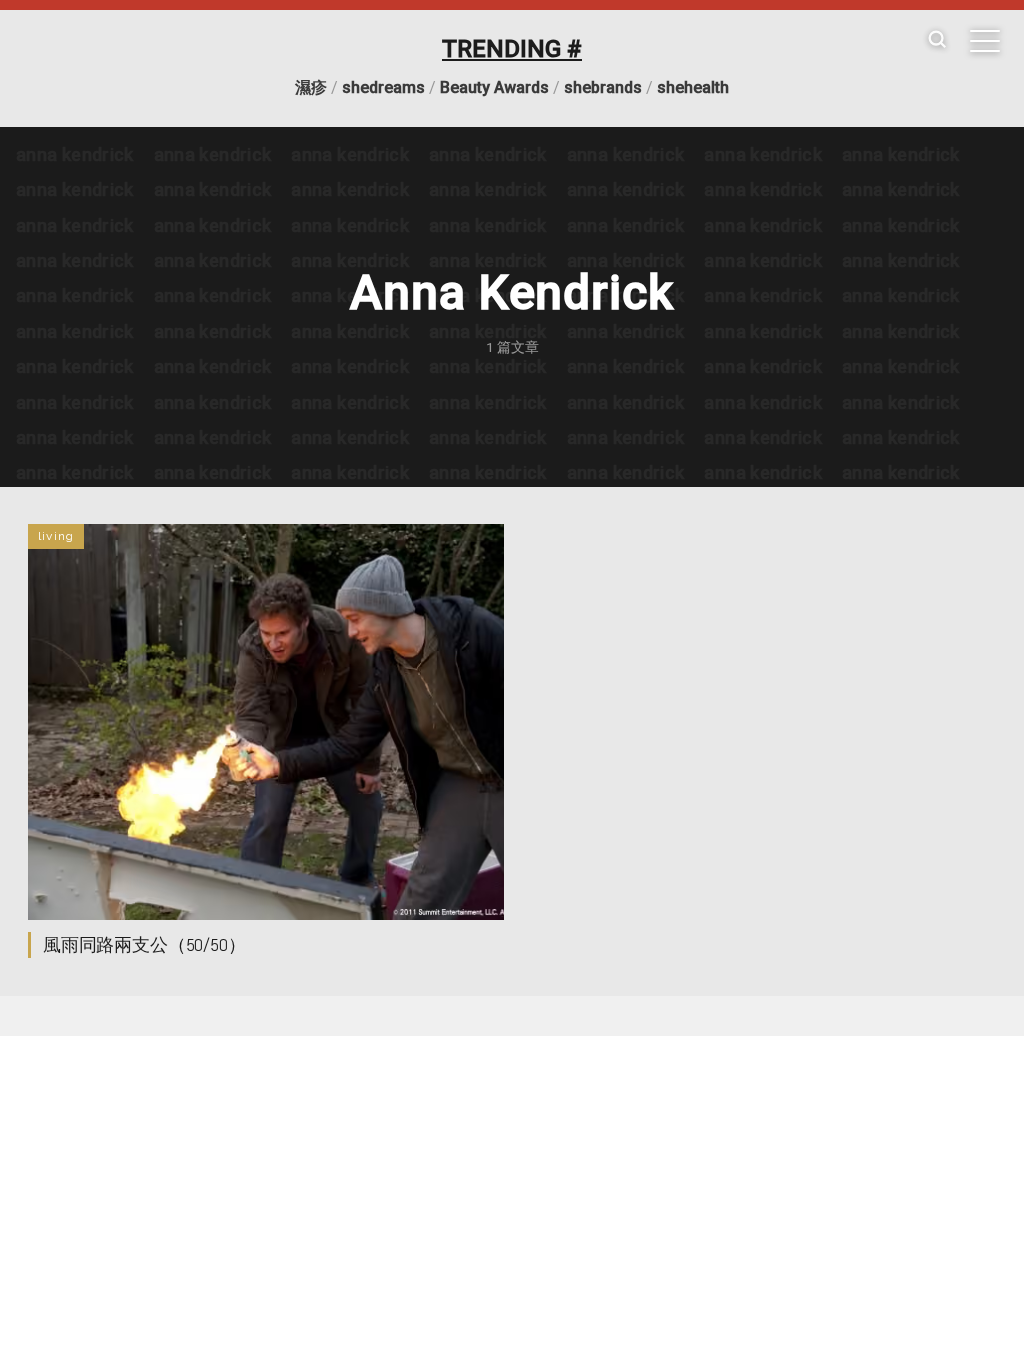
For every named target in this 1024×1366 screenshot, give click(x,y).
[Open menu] (985, 41)
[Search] (937, 40)
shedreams (383, 87)
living (56, 536)
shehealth (693, 87)
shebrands (603, 87)
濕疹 (311, 87)
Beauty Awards (494, 87)
